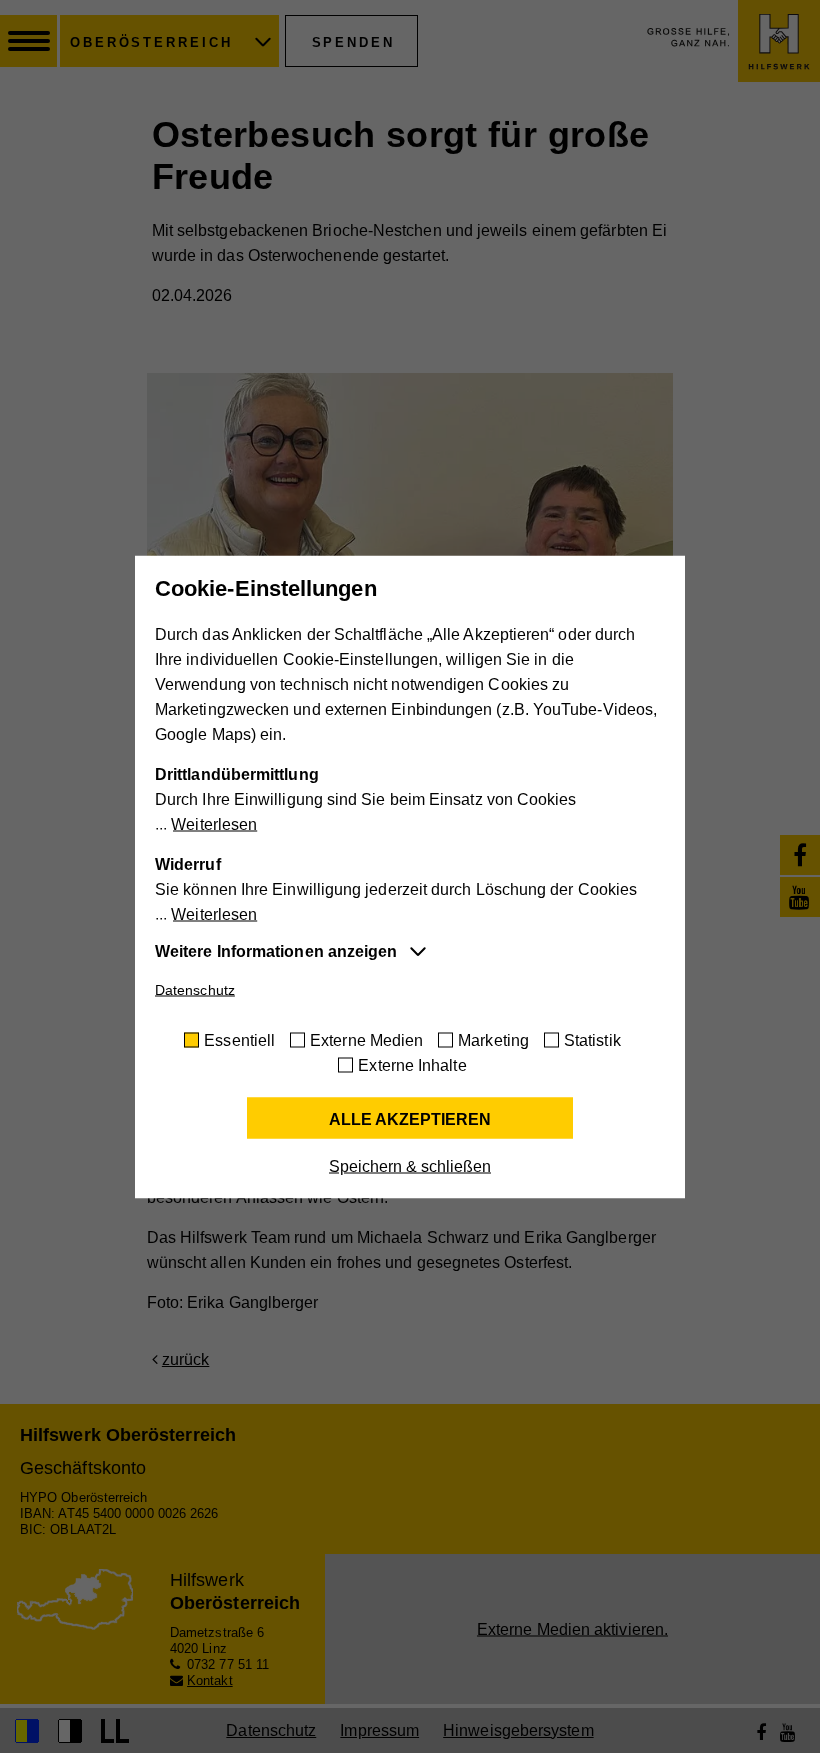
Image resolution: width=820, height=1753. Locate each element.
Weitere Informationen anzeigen (276, 950)
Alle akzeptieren (410, 1118)
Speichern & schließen (410, 1165)
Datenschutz (195, 989)
